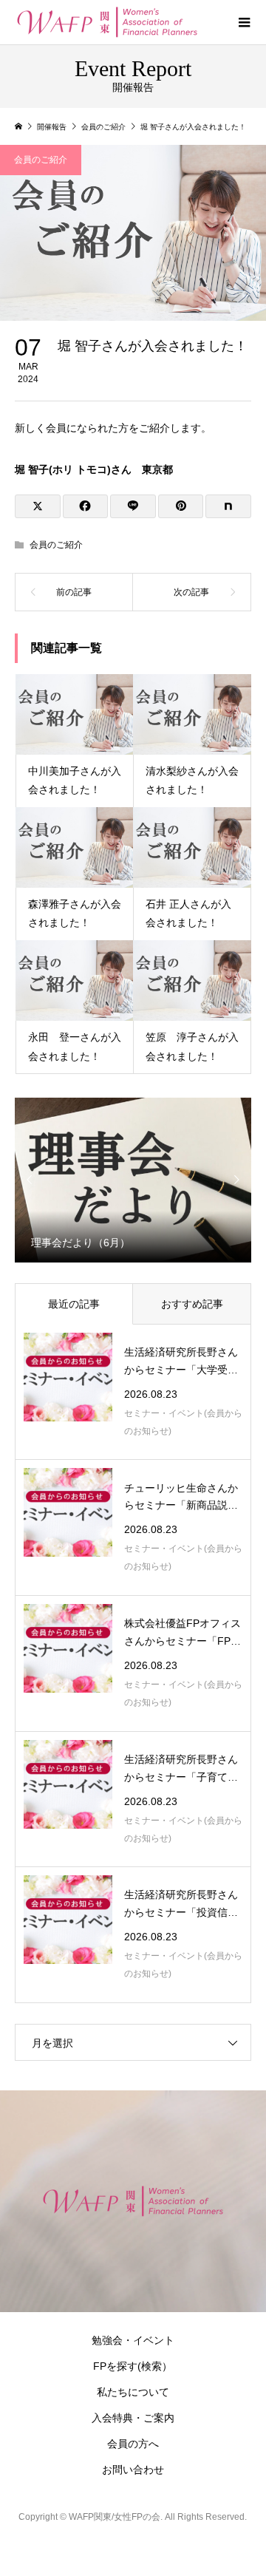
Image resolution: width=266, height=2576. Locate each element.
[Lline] (133, 506)
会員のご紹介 (41, 160)
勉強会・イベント (133, 2340)
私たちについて (133, 2392)
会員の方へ (133, 2444)
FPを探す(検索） (133, 2366)
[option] (133, 1179)
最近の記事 (74, 1304)
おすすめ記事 (192, 1304)
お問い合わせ (133, 2470)
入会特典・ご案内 (133, 2418)
